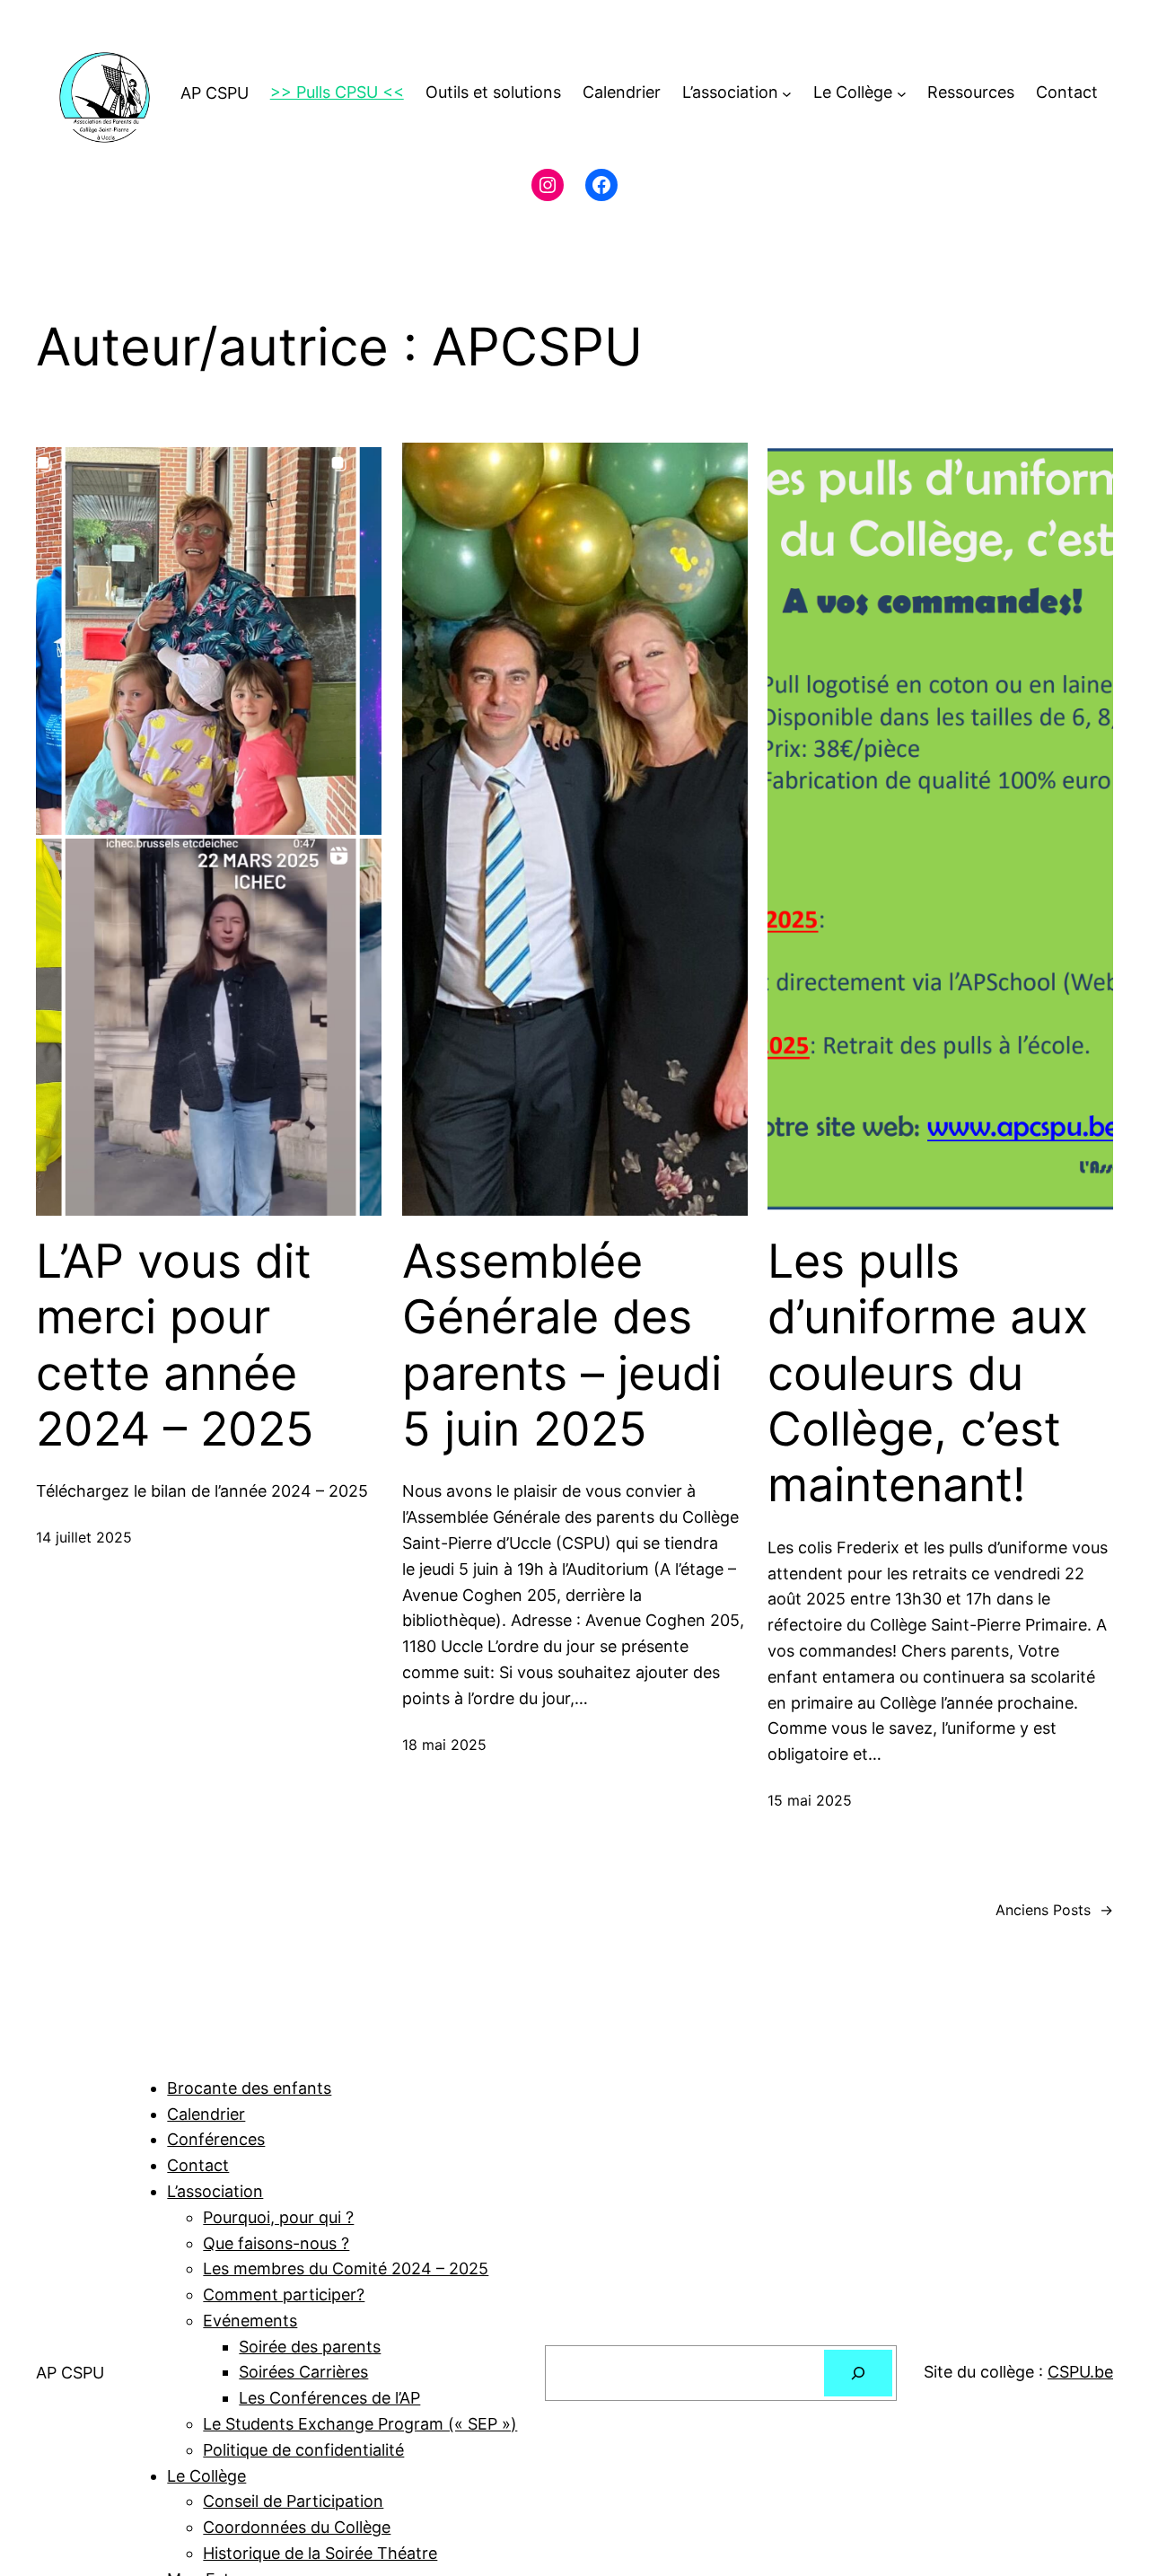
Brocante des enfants (249, 2088)
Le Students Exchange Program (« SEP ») (360, 2424)
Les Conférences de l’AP (329, 2398)
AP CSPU (215, 93)
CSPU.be (1080, 2372)
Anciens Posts (1054, 1910)
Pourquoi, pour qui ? (278, 2217)
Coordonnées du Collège (297, 2527)
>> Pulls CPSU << (337, 92)
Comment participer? (284, 2295)
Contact (198, 2165)
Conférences (216, 2139)
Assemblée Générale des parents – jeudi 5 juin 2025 (562, 1345)
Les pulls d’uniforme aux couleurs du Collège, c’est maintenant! (928, 1374)
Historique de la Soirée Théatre (320, 2553)
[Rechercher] (858, 2373)
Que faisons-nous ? (276, 2243)
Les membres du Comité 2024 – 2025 (346, 2268)
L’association (215, 2191)
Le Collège (206, 2476)
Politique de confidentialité (303, 2450)
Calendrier (206, 2114)
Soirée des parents (310, 2347)
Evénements (250, 2321)
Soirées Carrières (303, 2372)
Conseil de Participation (293, 2501)
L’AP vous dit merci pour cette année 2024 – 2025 (175, 1345)
